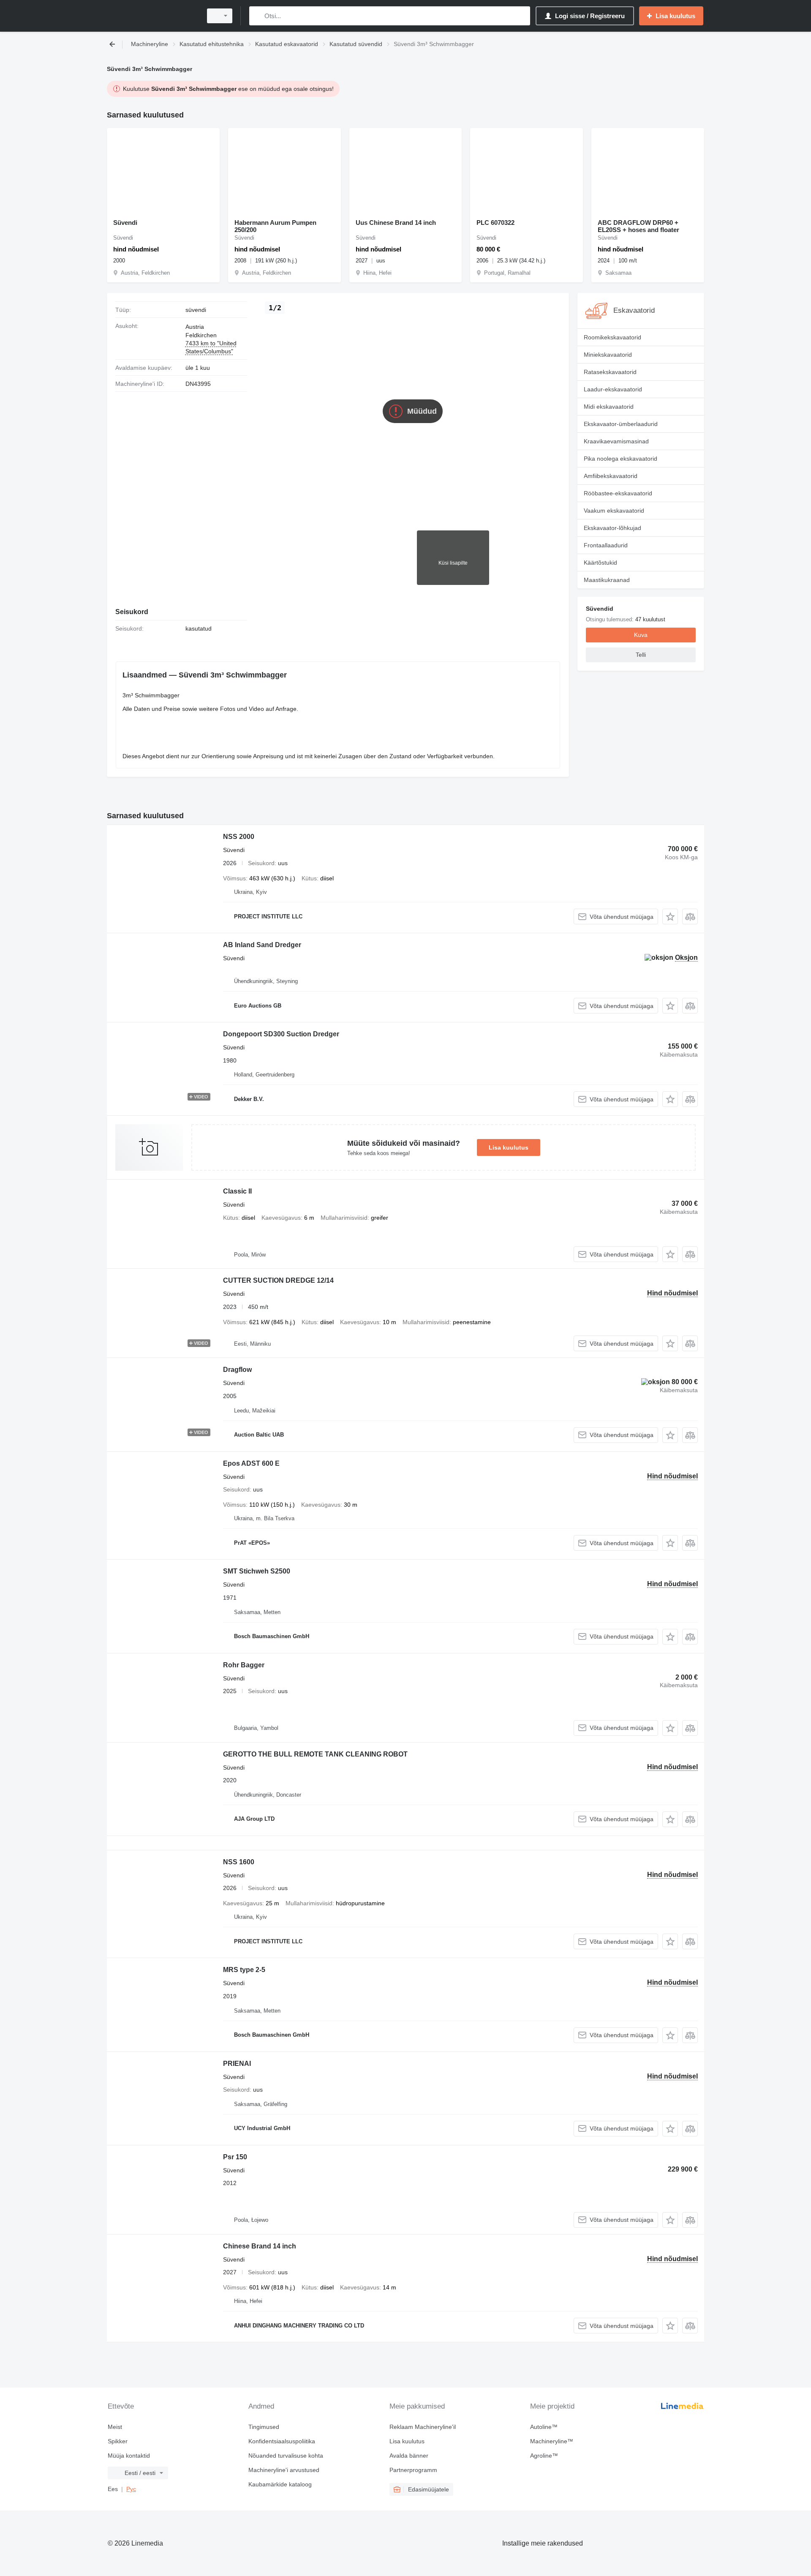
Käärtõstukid (600, 563)
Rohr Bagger (244, 1665)
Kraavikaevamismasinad (616, 441)
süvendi (196, 310)
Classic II (237, 1191)
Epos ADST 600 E (251, 1463)
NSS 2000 (239, 837)
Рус (131, 2489)
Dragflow (237, 1370)
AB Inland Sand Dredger (262, 945)
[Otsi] (257, 16)
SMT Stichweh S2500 (257, 1571)
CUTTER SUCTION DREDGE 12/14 (278, 1280)
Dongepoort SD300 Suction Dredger (281, 1034)
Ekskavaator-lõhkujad (612, 528)
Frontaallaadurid (606, 545)
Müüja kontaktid (129, 2456)
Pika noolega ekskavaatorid (620, 459)
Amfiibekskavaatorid (611, 476)
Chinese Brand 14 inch (260, 2246)
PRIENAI (237, 2064)
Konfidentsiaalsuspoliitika (282, 2441)
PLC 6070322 (495, 223)
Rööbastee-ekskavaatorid (618, 493)
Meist (115, 2427)
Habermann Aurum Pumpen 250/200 (275, 226)
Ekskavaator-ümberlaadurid (621, 424)
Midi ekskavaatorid (609, 407)
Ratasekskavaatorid (610, 372)
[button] (670, 916)
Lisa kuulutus (509, 1147)
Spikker (118, 2441)
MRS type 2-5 (244, 1970)
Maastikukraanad (607, 580)
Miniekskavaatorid (608, 355)
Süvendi (125, 223)
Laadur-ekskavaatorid (613, 389)
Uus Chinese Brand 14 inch (396, 223)
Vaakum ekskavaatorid (614, 511)
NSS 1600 (239, 1862)
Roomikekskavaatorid (612, 337)
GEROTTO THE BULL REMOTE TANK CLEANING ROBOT (315, 1754)
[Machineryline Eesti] (152, 16)
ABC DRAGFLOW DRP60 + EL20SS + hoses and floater (638, 226)
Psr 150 (235, 2157)
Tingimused (264, 2427)
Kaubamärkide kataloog (280, 2484)
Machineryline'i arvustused (284, 2470)
